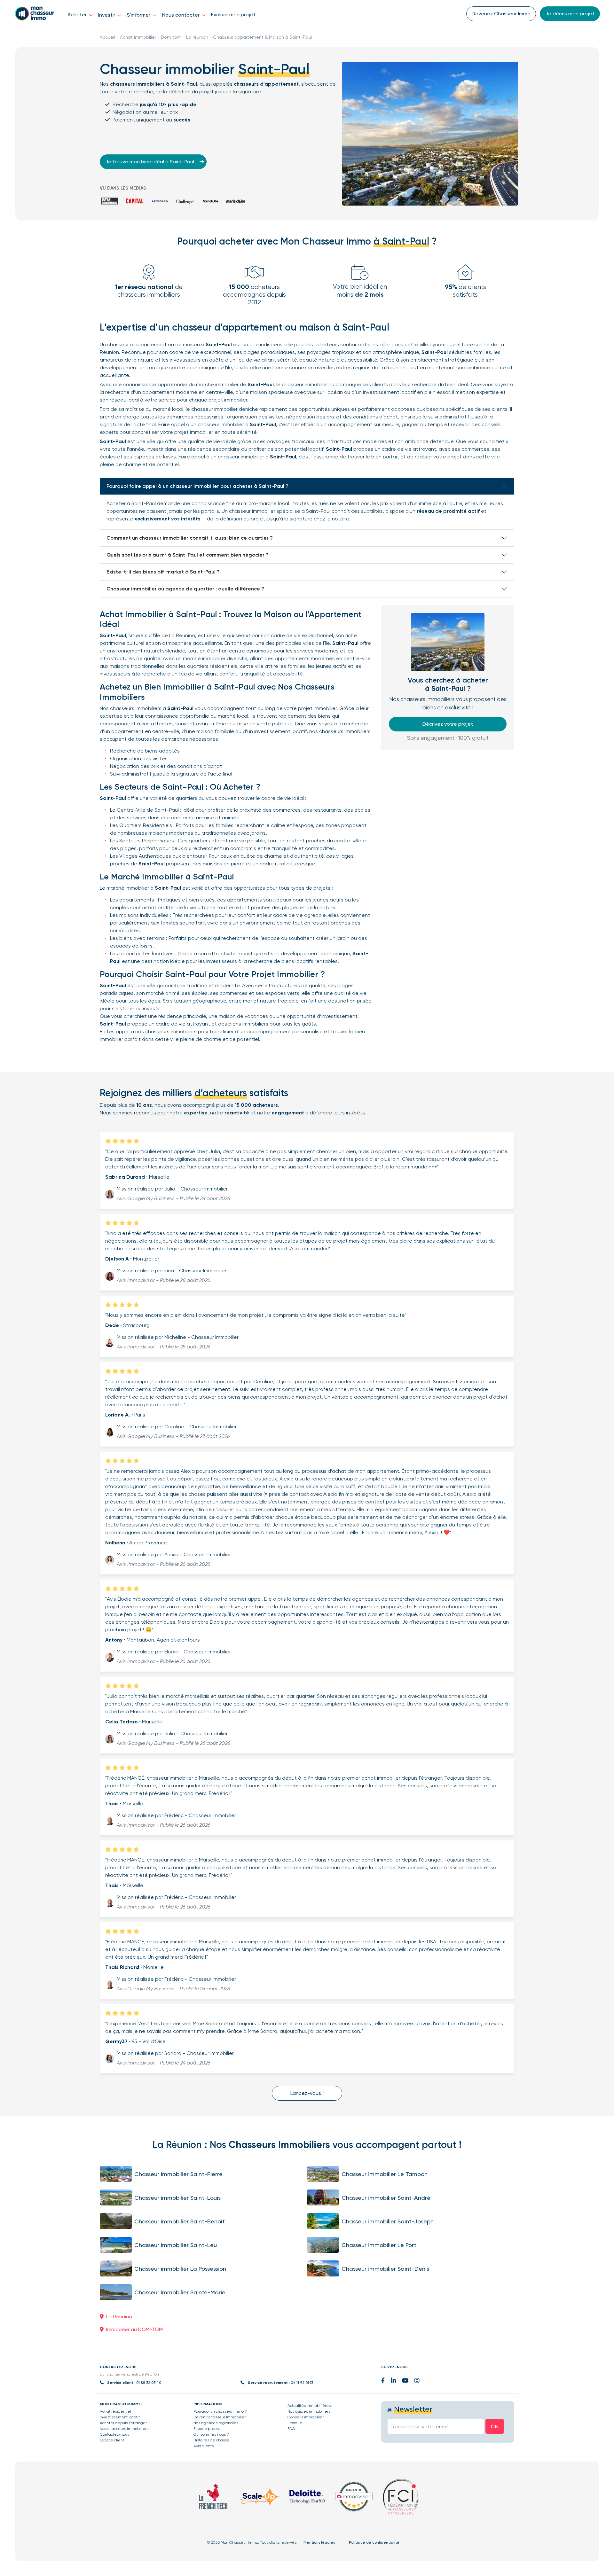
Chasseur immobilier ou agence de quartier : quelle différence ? (185, 589)
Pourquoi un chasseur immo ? (220, 2411)
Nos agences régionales (216, 2423)
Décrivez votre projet (448, 724)
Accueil (107, 37)
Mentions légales (319, 2542)
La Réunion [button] (119, 2317)
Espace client (112, 2440)
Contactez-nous (114, 2434)
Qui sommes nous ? (211, 2434)
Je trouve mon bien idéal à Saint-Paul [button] (150, 162)
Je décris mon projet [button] (570, 14)
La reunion (197, 37)
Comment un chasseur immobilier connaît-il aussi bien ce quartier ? (190, 538)
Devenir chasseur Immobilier (220, 2417)
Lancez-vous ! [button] (307, 2093)
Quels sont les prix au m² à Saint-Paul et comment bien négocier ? (188, 555)
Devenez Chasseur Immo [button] (501, 14)
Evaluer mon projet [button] (233, 15)
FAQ (291, 2429)
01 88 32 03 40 (149, 2383)
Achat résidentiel (115, 2411)
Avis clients (204, 2446)
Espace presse (207, 2429)
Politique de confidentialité (374, 2542)
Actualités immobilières (309, 2406)
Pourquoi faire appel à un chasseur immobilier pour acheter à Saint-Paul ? (197, 486)
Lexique (295, 2423)
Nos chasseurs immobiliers (124, 2429)
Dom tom (171, 37)
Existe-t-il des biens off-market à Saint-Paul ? (163, 572)
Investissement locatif (120, 2417)
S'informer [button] (139, 15)
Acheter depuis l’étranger (123, 2423)
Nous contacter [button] (181, 15)
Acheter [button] (78, 15)
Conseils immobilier (306, 2417)
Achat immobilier (138, 37)
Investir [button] (107, 15)
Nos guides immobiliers (309, 2411)
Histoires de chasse (211, 2440)
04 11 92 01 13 (302, 2383)
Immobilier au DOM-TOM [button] (134, 2329)
